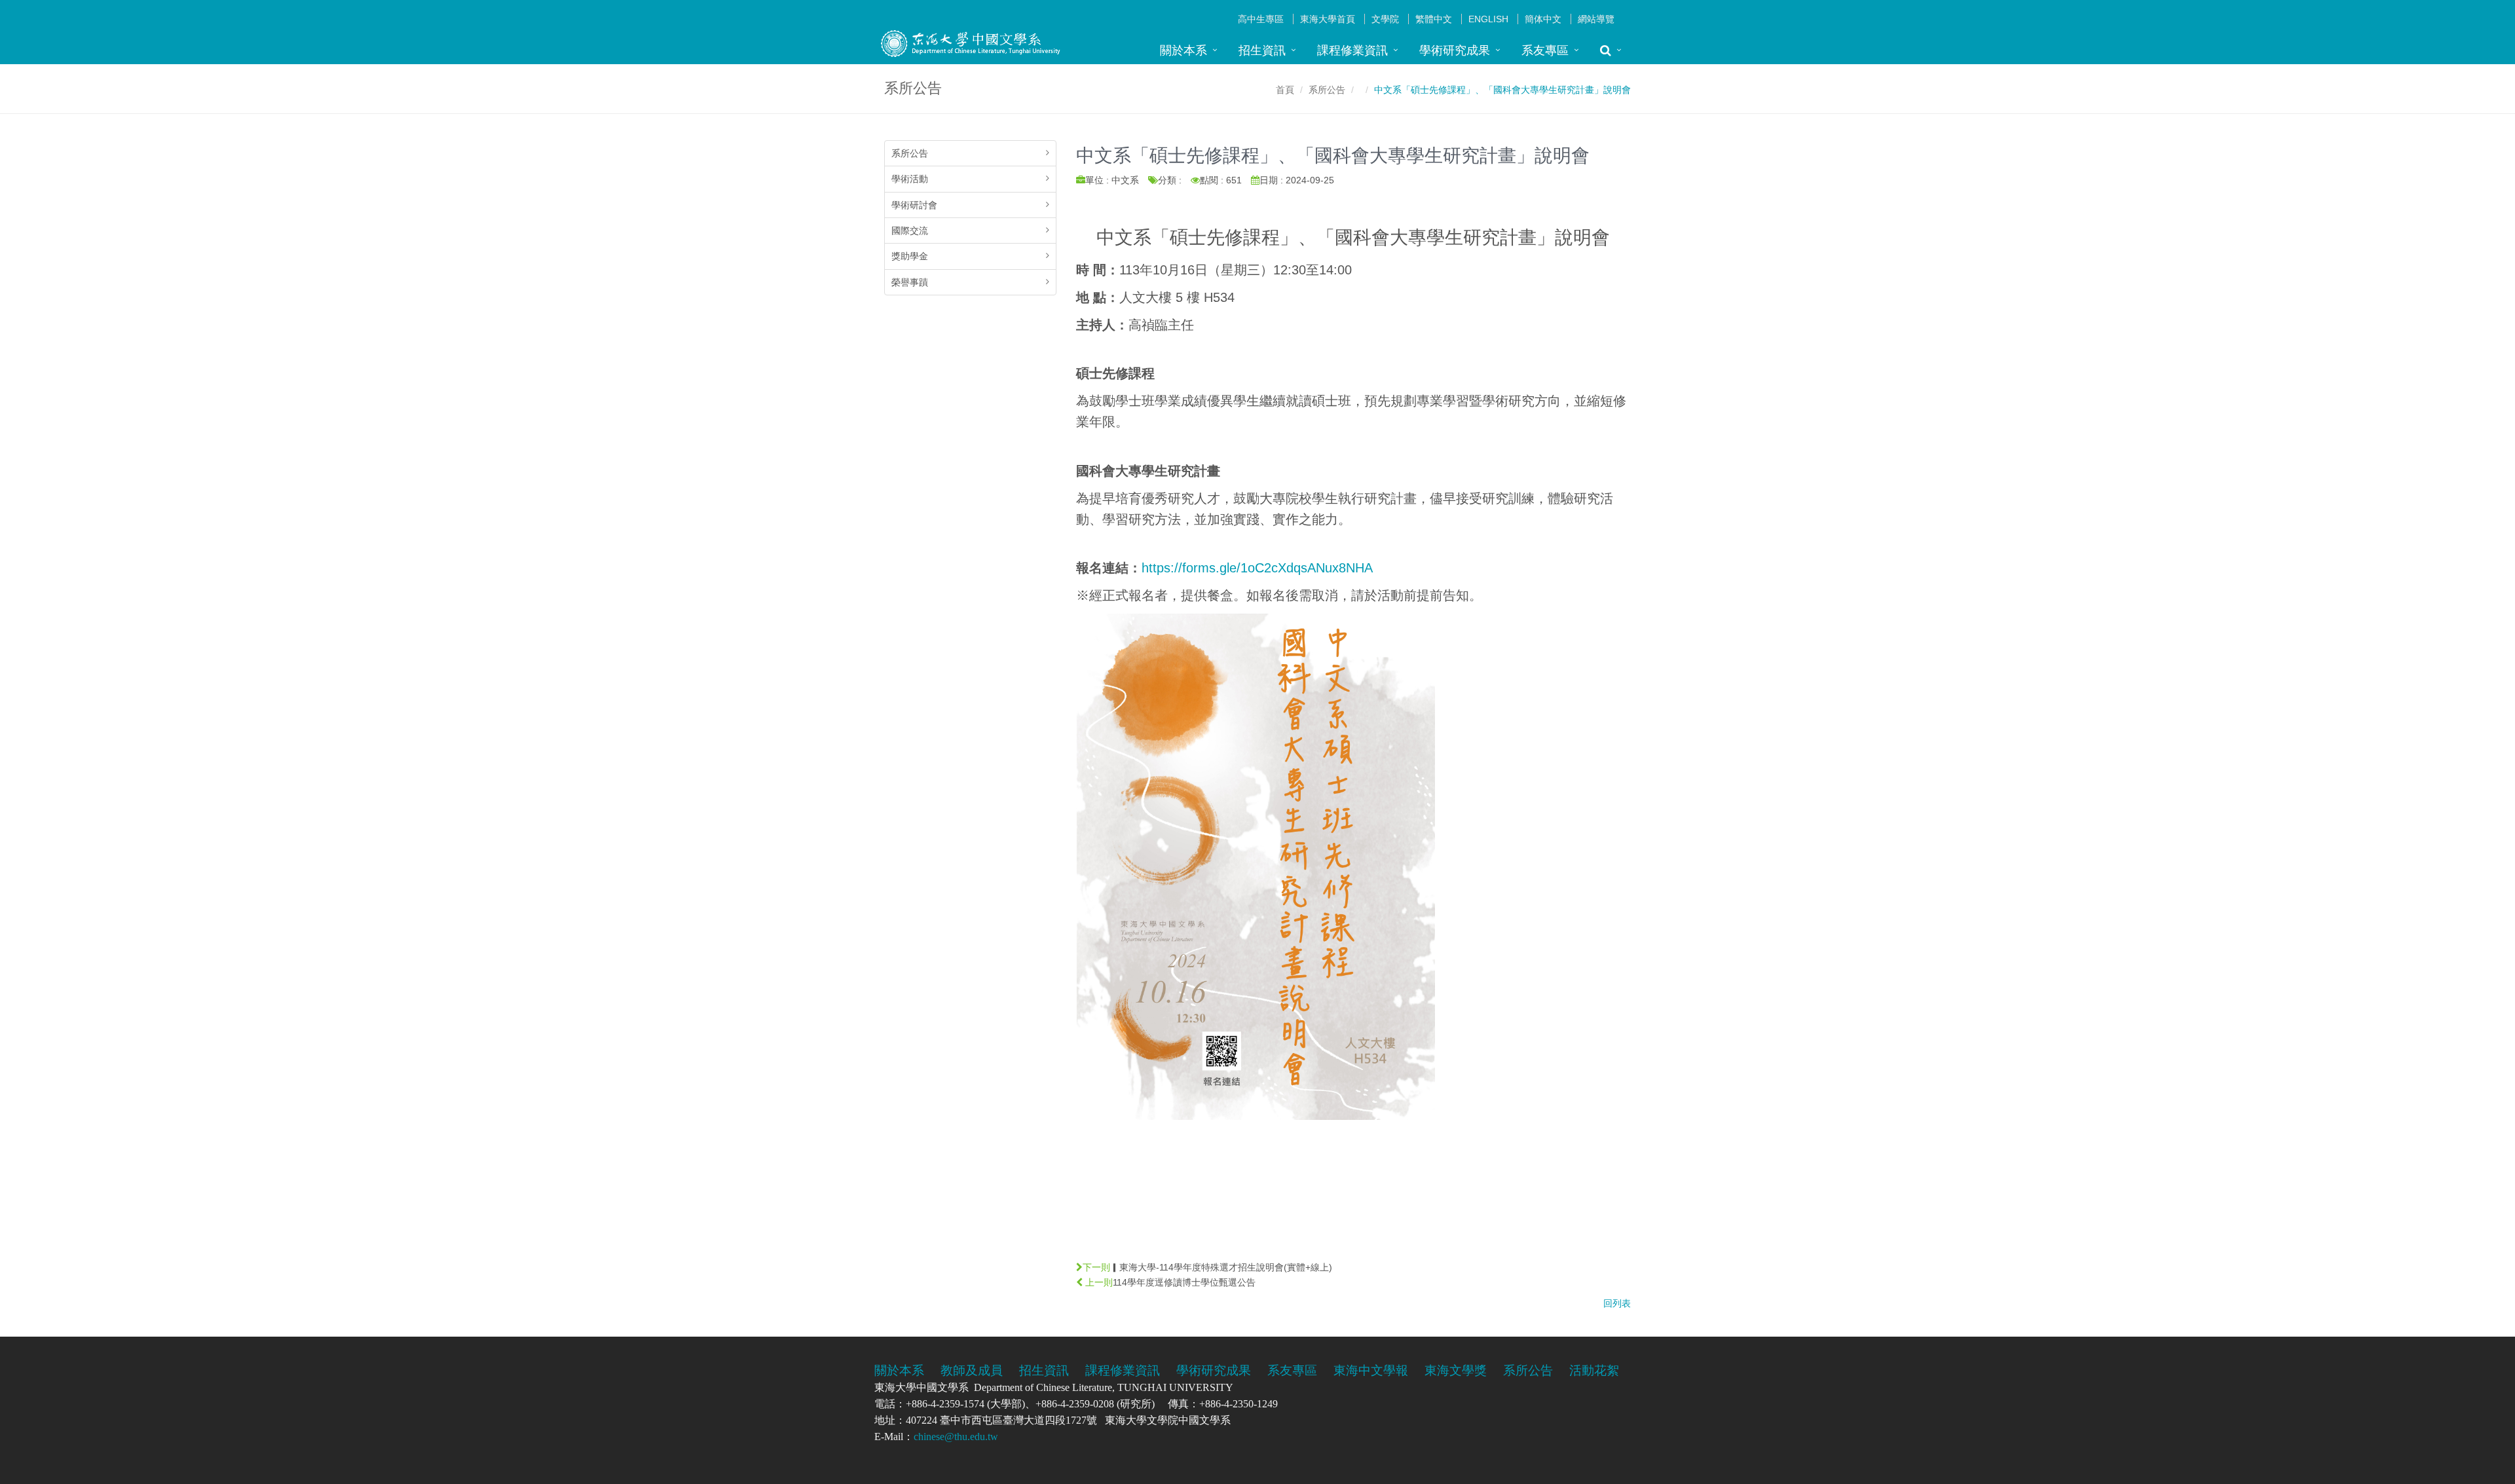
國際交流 (910, 231)
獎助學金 (910, 256)
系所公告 (1327, 90)
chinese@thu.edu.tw (956, 1437)
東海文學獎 (1456, 1370)
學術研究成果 (1455, 50)
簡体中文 (1543, 19)
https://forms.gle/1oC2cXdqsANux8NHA (1257, 568)
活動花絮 (1594, 1370)
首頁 (1285, 90)
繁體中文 (1434, 19)
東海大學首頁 (1328, 19)
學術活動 (910, 179)
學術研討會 (914, 205)
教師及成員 (972, 1370)
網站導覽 (1596, 19)
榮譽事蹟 (910, 282)
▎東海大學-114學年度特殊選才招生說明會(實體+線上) (1221, 1267)
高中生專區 (1261, 19)
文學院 (1385, 19)
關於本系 (1183, 50)
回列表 (1617, 1303)
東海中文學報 (1371, 1370)
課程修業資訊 (1352, 50)
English (1488, 19)
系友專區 (1545, 50)
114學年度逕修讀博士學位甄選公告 (1184, 1282)
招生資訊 (1262, 50)
